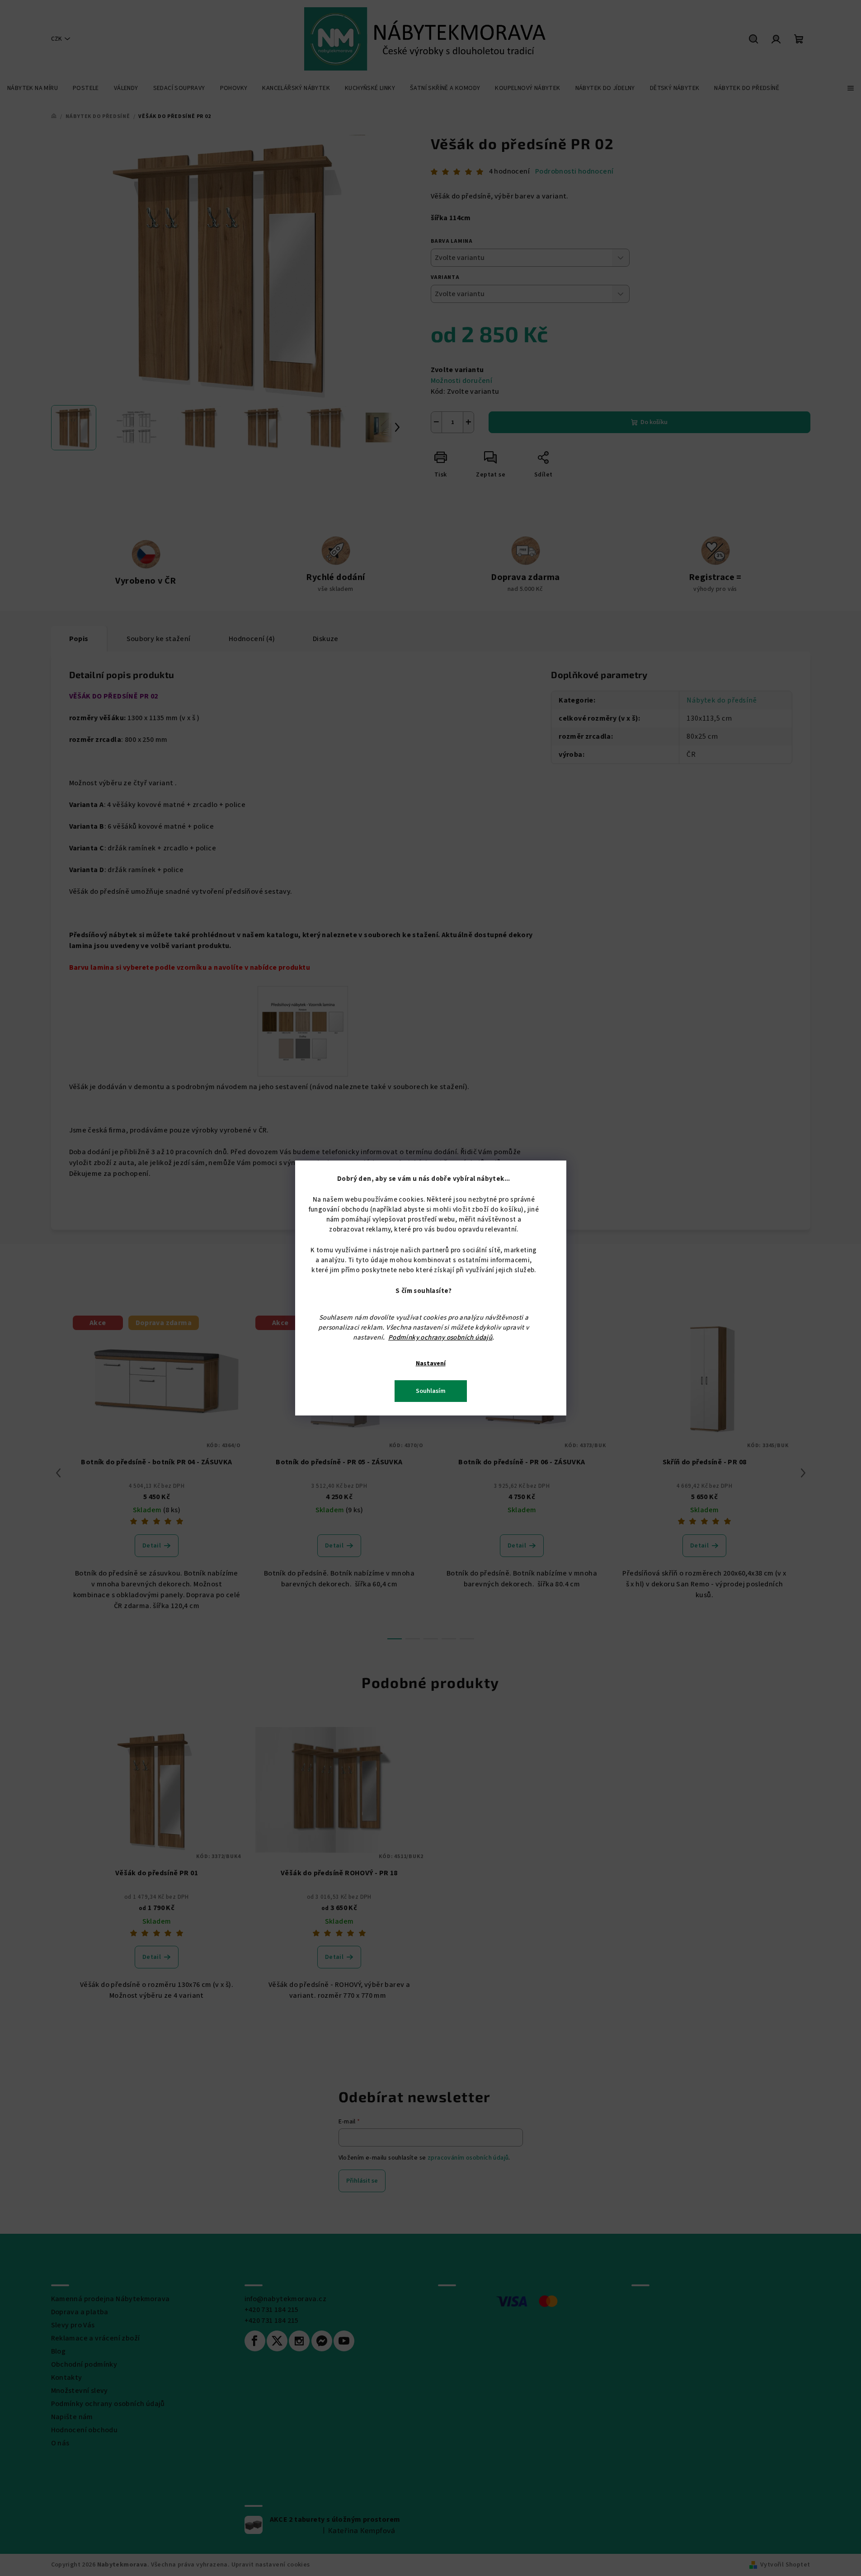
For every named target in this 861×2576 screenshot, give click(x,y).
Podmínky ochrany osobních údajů (440, 1338)
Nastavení (431, 1363)
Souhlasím (431, 1391)
